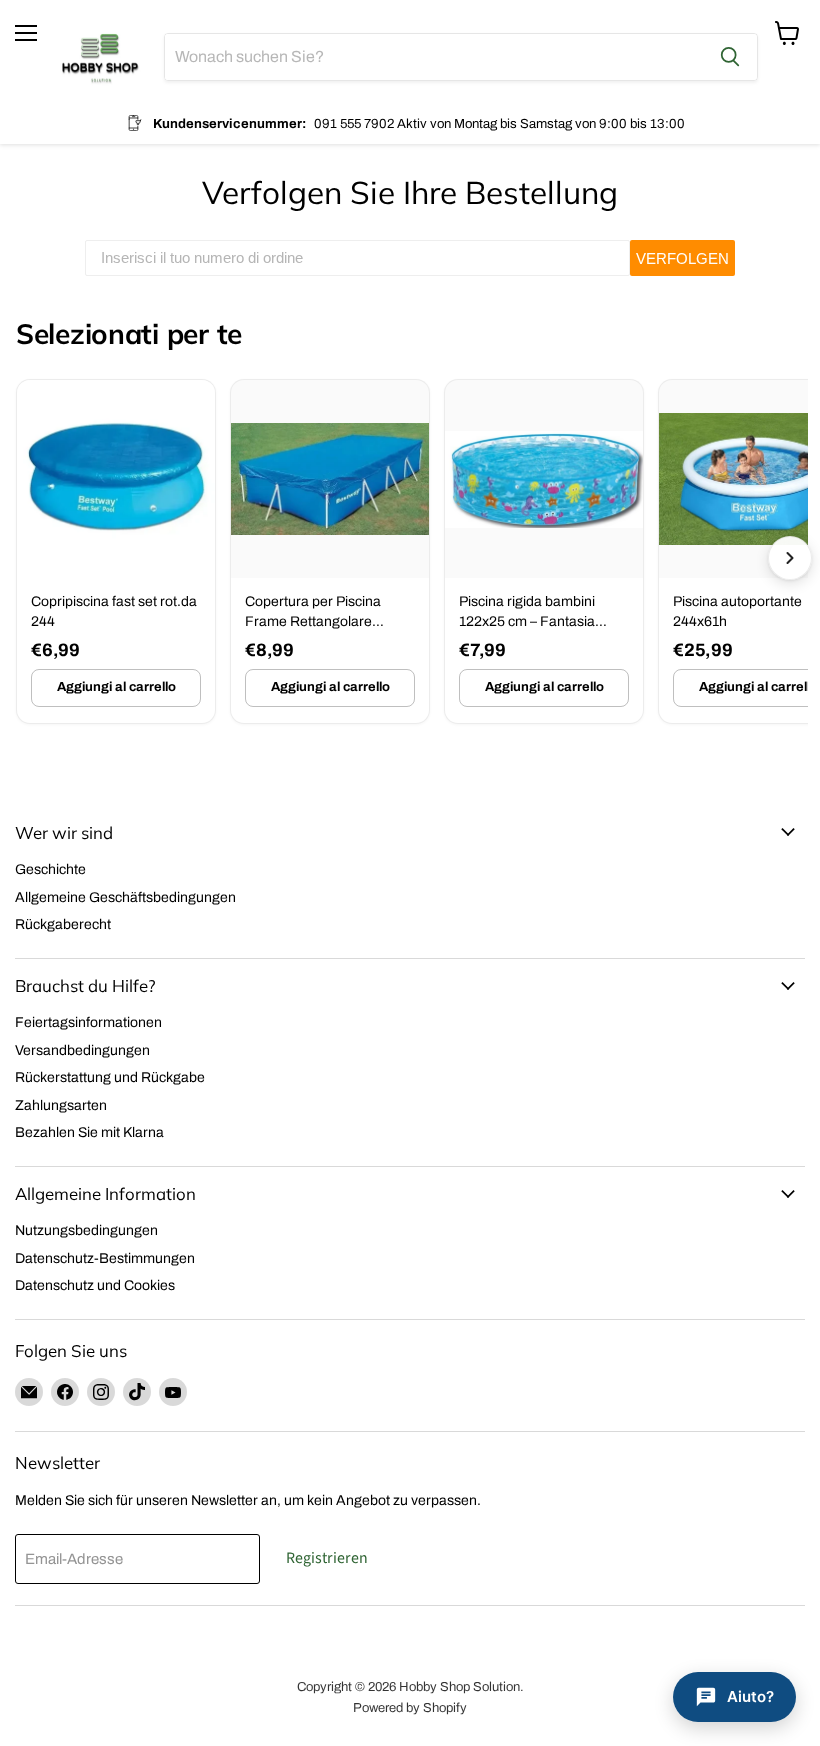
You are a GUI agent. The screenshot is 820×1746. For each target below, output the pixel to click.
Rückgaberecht (63, 924)
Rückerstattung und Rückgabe (110, 1077)
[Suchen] (730, 57)
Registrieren (327, 1558)
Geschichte (50, 869)
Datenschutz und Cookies (95, 1285)
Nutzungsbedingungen (86, 1230)
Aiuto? (750, 1696)
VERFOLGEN (682, 258)
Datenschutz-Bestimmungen (105, 1258)
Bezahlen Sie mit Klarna (89, 1132)
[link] (116, 551)
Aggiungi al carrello (116, 687)
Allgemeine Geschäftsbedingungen (125, 897)
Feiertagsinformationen (88, 1022)
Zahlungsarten (61, 1105)
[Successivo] (790, 558)
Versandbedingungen (82, 1050)
